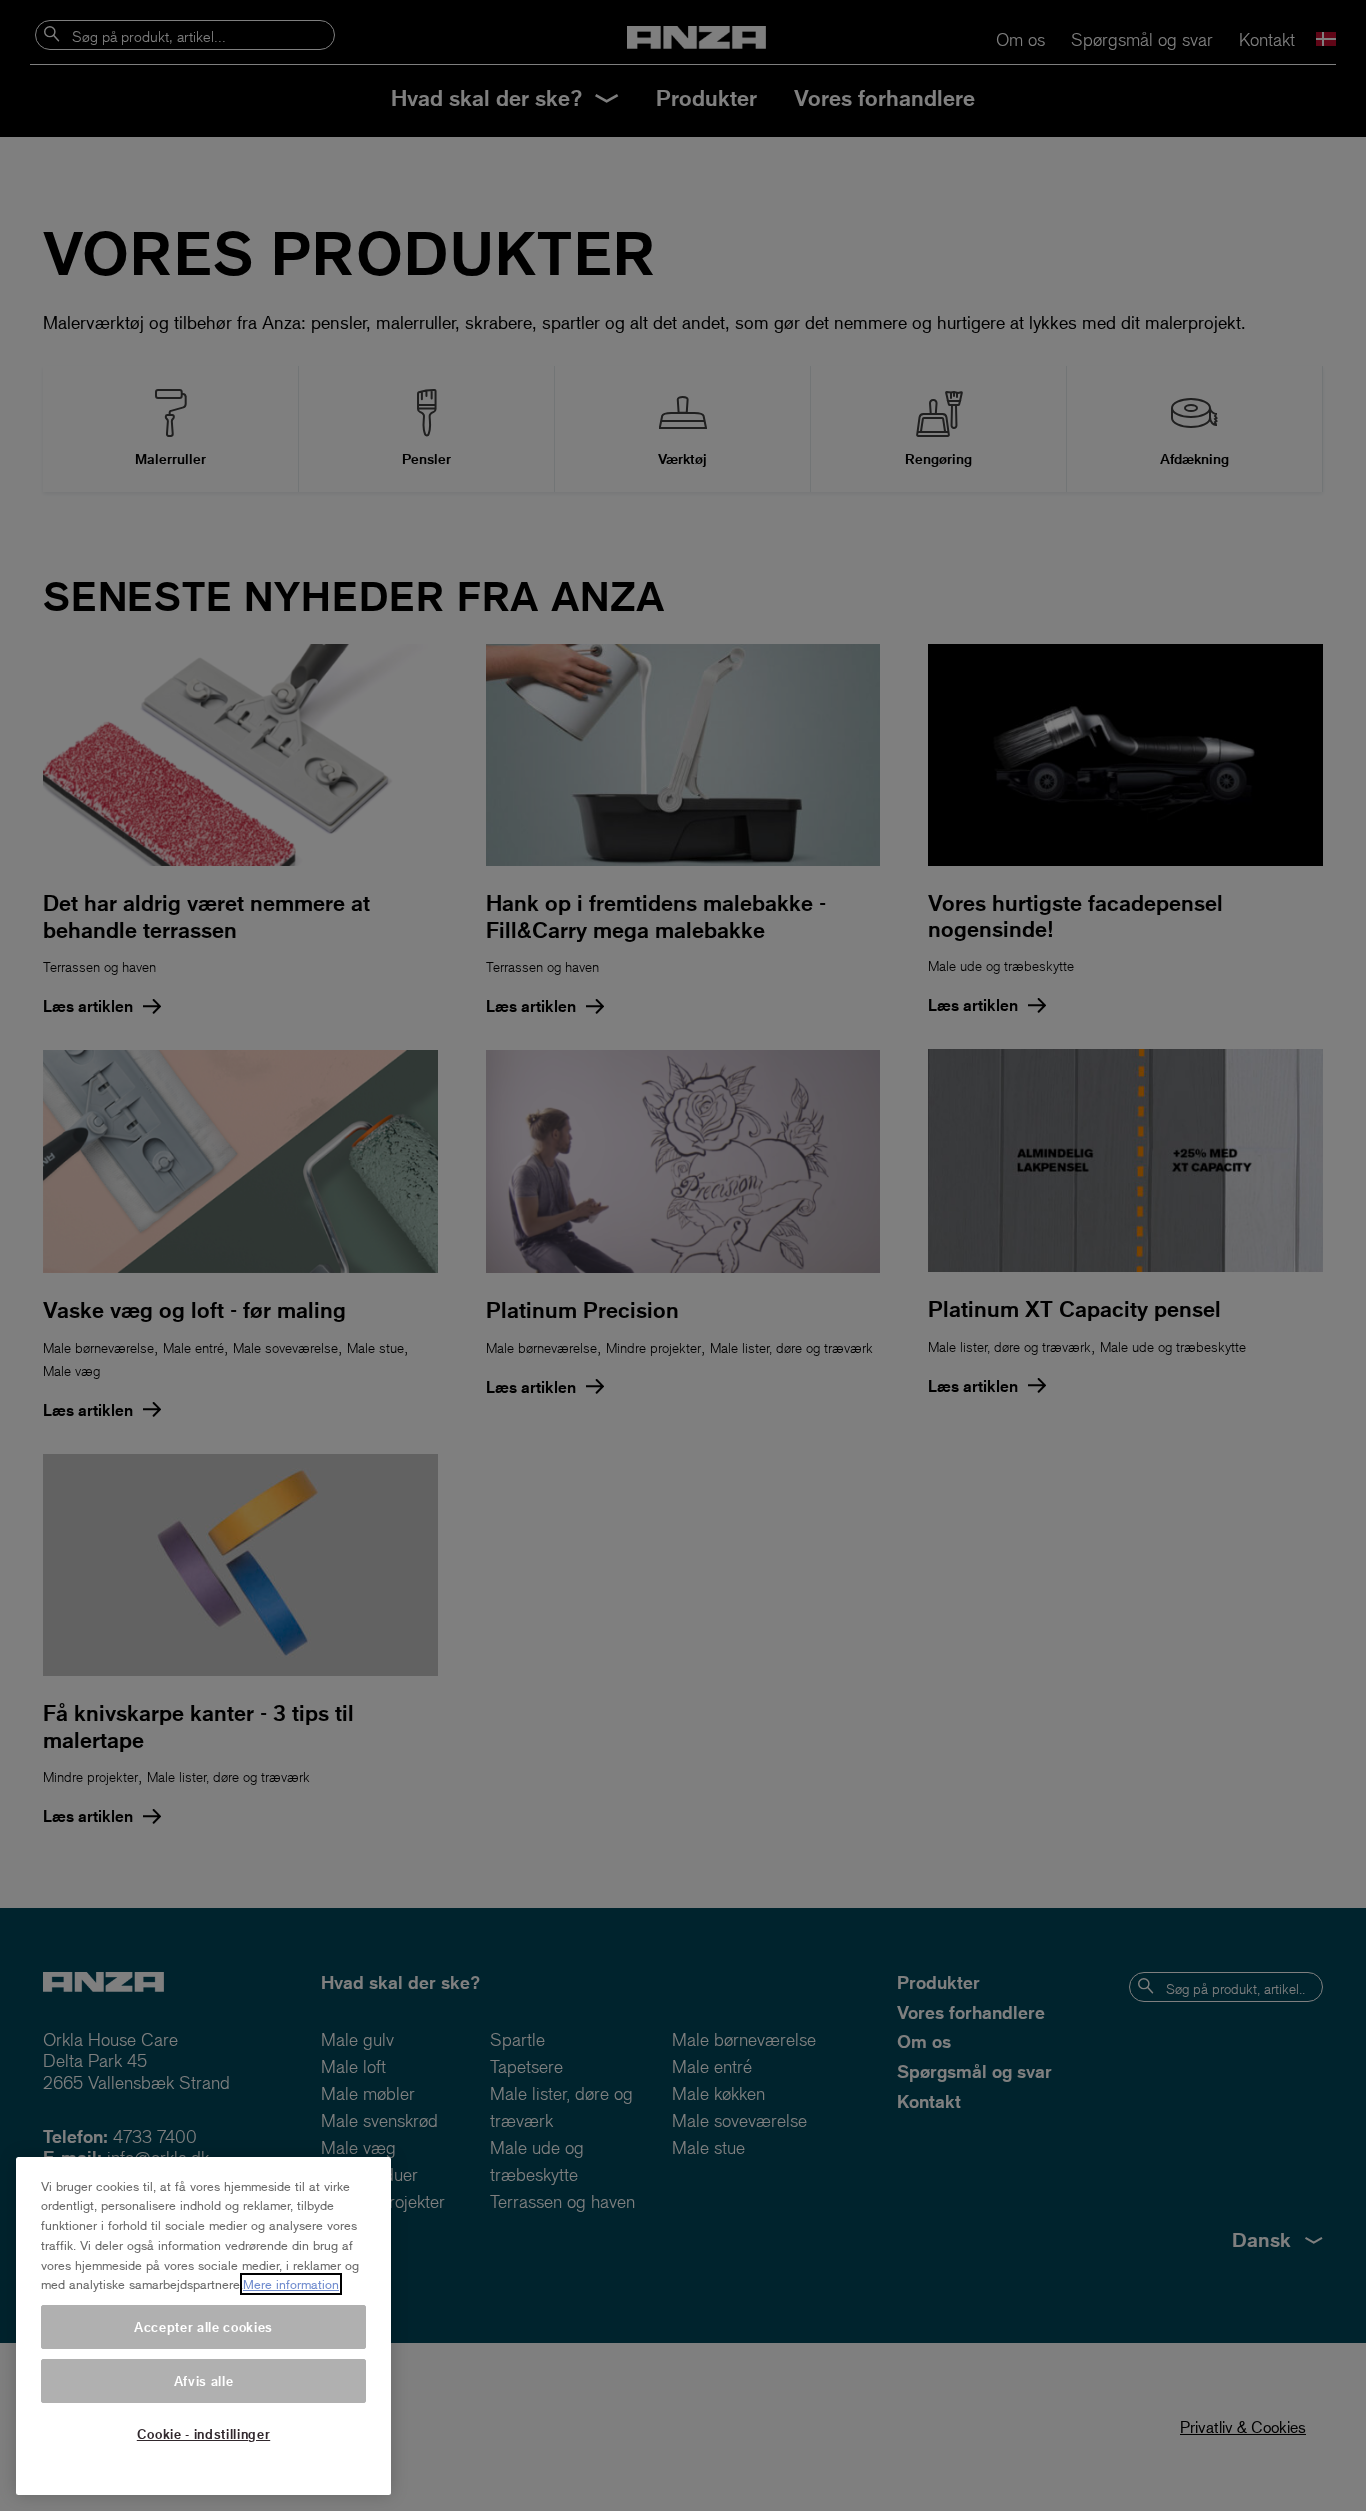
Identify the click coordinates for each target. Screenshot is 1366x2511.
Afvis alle (204, 2380)
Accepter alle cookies (203, 2326)
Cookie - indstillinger (203, 2433)
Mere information (291, 2284)
